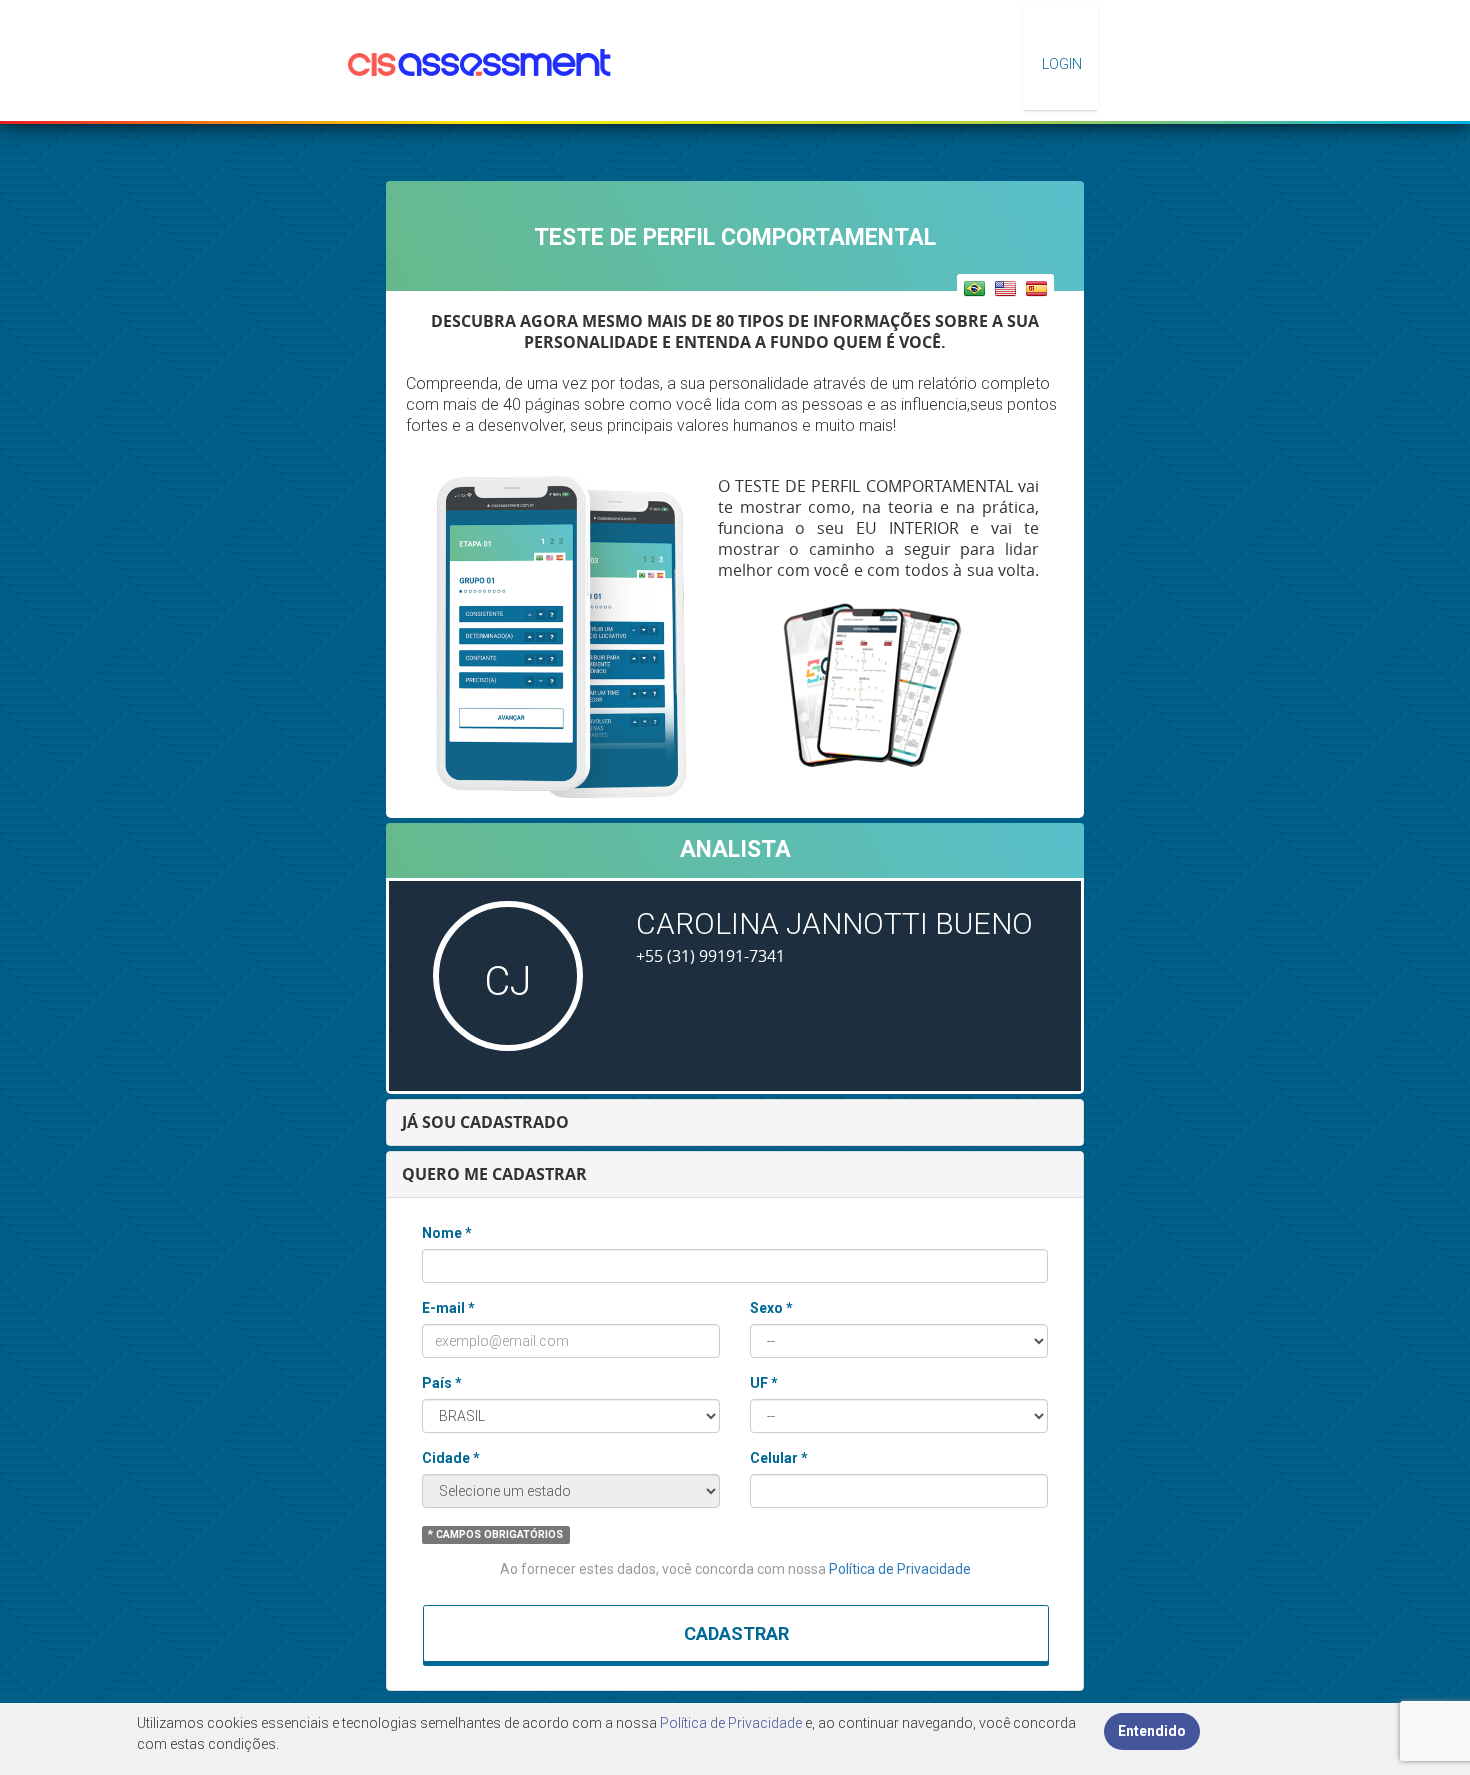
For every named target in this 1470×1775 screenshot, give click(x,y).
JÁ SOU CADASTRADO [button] (485, 1122)
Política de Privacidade (900, 1569)
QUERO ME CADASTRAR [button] (494, 1174)
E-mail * (448, 1308)
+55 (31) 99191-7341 (710, 956)
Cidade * (451, 1458)
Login (1060, 64)
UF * (764, 1383)
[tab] (735, 1122)
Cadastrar (736, 1633)
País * (442, 1383)
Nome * (447, 1233)
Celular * (779, 1458)
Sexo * (771, 1308)
